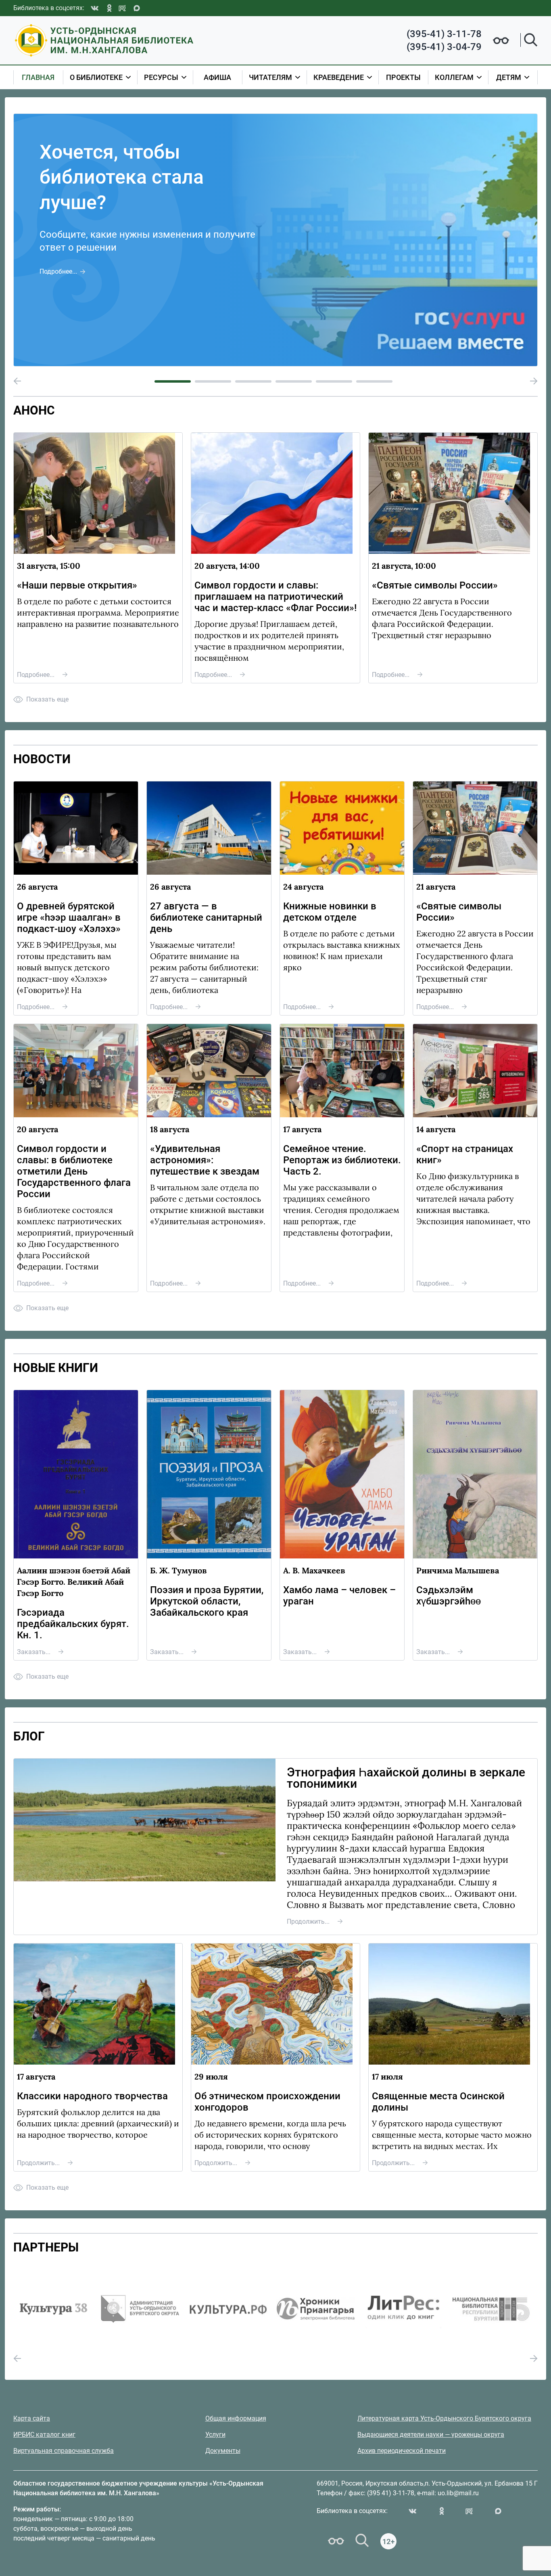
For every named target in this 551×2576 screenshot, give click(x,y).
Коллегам (454, 77)
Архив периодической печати (402, 2451)
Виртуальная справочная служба (64, 2451)
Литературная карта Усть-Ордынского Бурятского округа (444, 2418)
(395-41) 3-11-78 (444, 34)
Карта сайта (32, 2418)
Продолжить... (308, 1922)
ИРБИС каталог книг (44, 2435)
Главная (38, 77)
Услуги (215, 2435)
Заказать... (34, 1652)
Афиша (217, 77)
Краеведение (339, 77)
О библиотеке (96, 77)
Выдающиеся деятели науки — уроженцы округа (431, 2435)
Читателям (270, 77)
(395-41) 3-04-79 (444, 47)
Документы (223, 2451)
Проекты (403, 77)
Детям (509, 77)
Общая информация (236, 2418)
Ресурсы (161, 77)
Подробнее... (58, 271)
